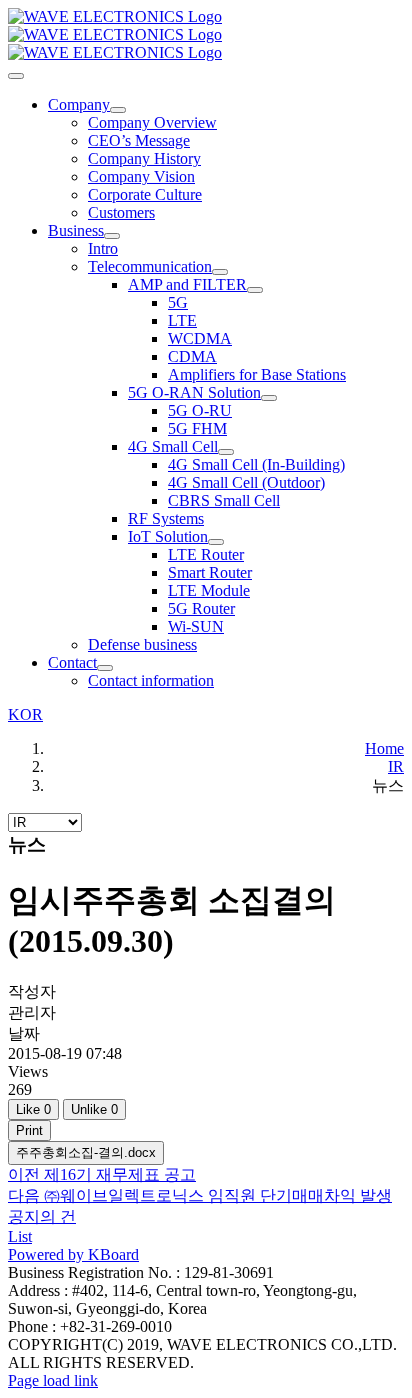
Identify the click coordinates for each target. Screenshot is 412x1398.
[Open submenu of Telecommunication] (220, 272)
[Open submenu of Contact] (105, 668)
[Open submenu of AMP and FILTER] (255, 290)
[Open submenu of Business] (112, 236)
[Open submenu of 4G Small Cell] (226, 452)
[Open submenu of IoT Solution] (216, 542)
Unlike (94, 1109)
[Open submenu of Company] (118, 110)
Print (29, 1130)
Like (33, 1109)
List (20, 1236)
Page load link (53, 1380)
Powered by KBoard (73, 1254)
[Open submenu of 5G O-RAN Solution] (269, 398)
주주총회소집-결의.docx (86, 1152)
